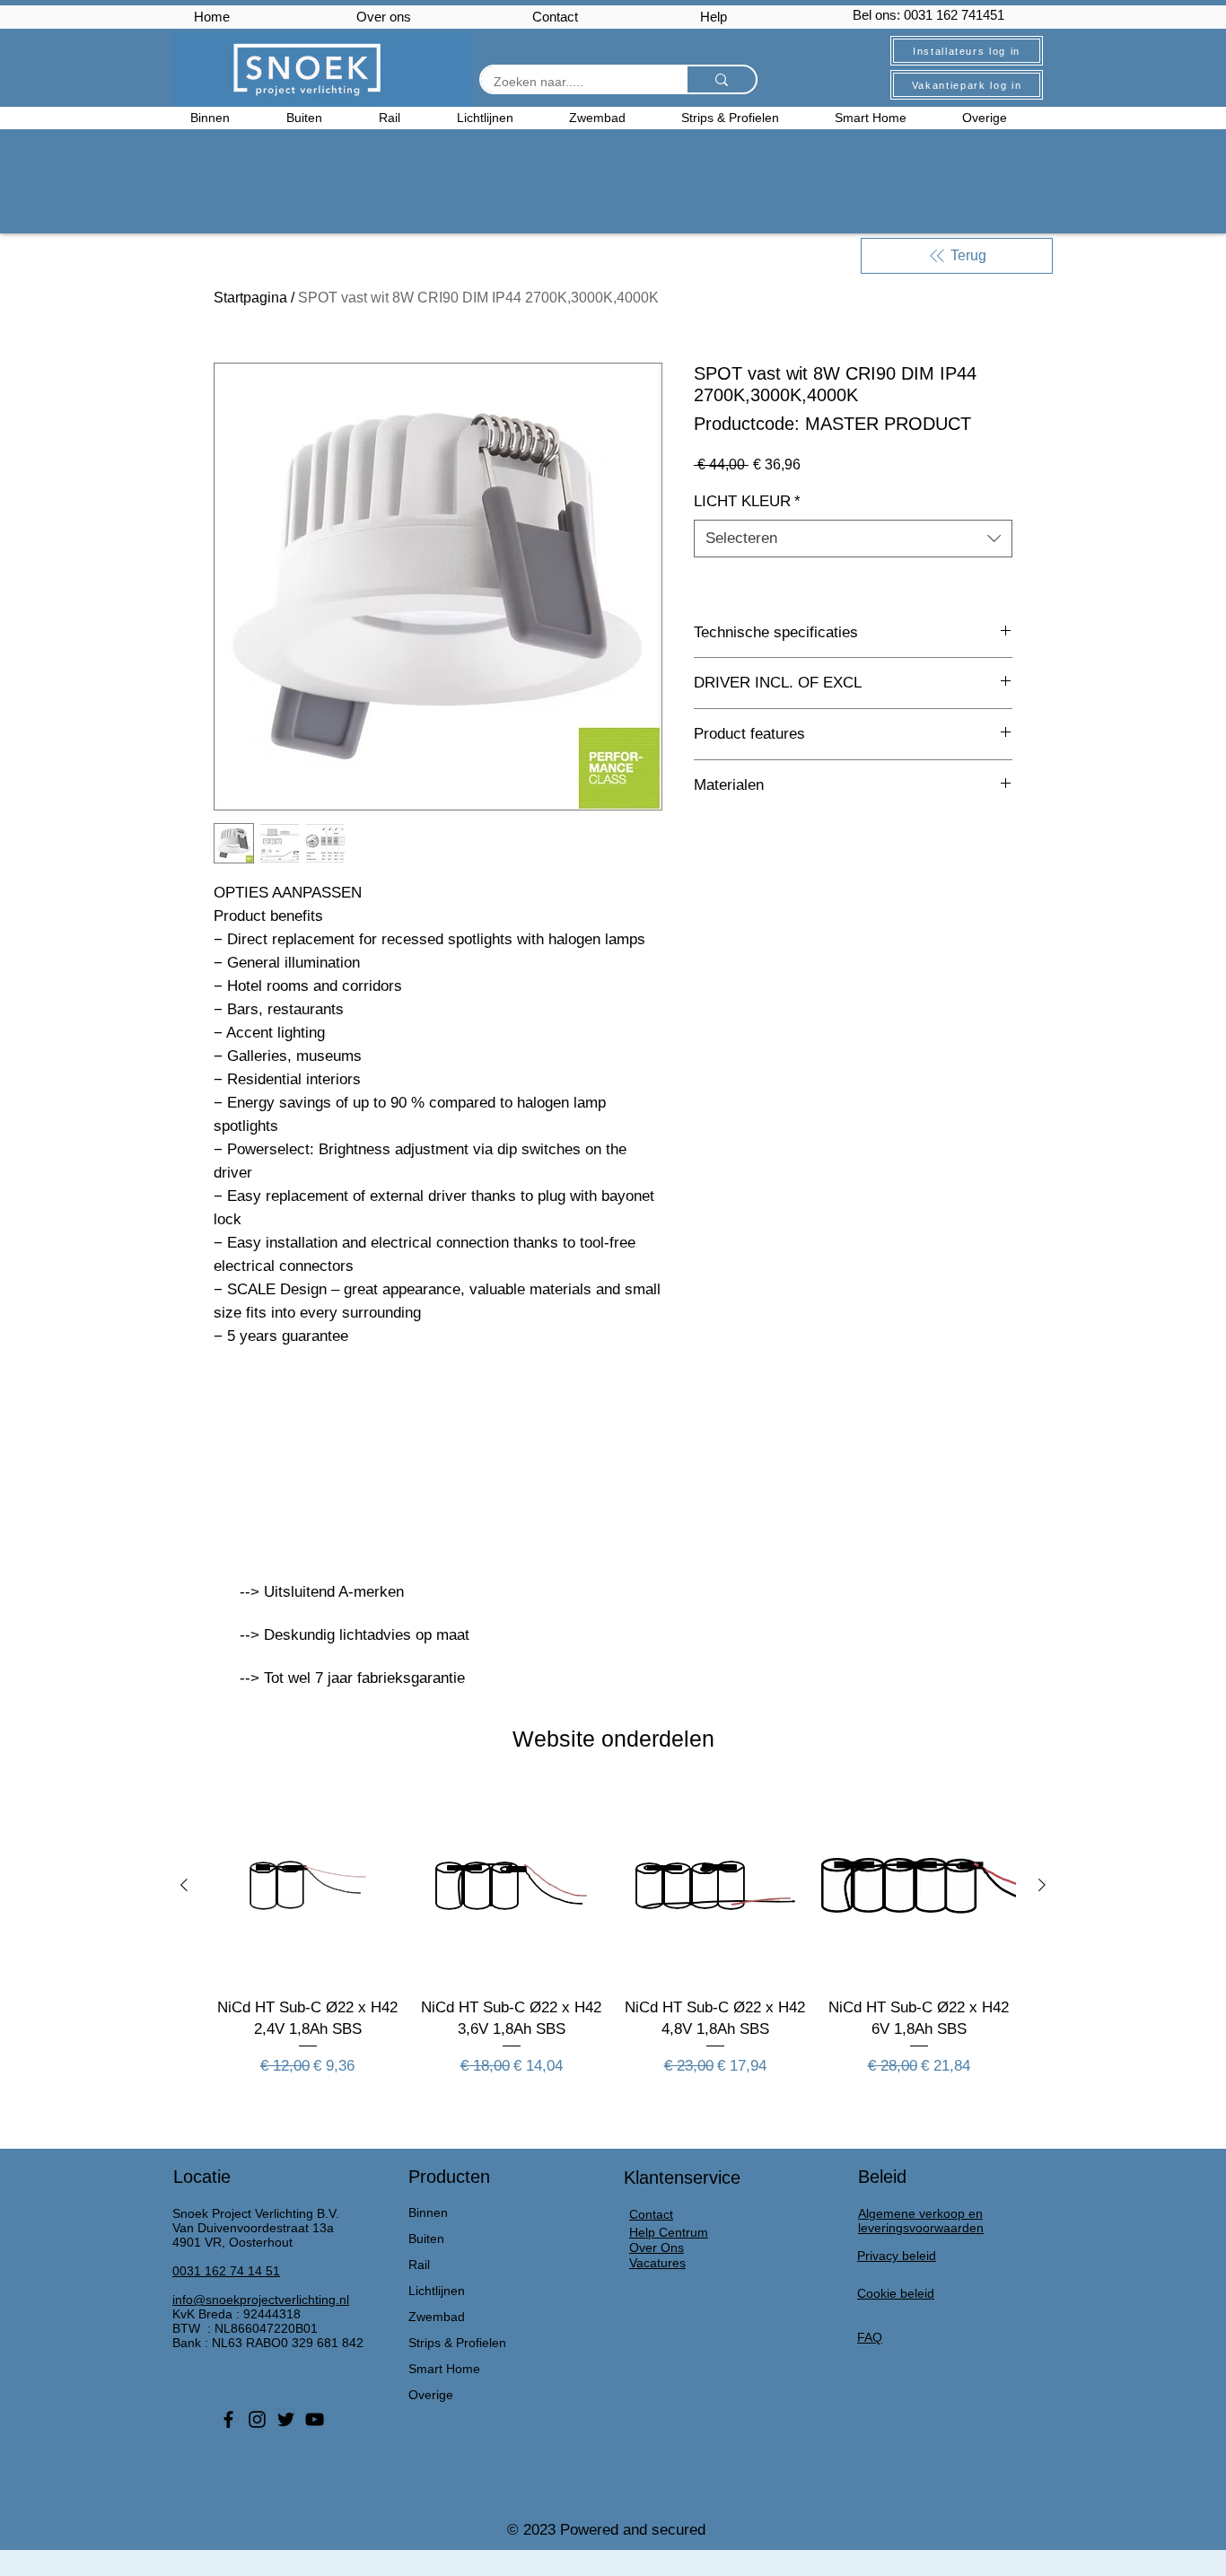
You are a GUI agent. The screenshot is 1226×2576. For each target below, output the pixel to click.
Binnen (428, 2212)
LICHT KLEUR (747, 501)
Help (714, 17)
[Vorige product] (184, 1885)
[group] (613, 1943)
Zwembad (437, 2317)
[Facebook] (228, 2419)
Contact (555, 17)
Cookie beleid (896, 2293)
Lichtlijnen (437, 2291)
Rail (419, 2265)
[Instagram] (257, 2419)
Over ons (384, 17)
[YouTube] (315, 2419)
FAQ (870, 2337)
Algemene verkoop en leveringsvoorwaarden (921, 2221)
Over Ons (657, 2247)
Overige (431, 2395)
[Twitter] (286, 2419)
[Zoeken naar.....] (721, 79)
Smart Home (444, 2369)
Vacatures (657, 2263)
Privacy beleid (897, 2256)
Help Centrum (669, 2232)
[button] (999, 118)
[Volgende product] (1042, 1885)
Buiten (426, 2239)
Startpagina (250, 298)
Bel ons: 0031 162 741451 (928, 15)
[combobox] (853, 539)
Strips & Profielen (457, 2343)
